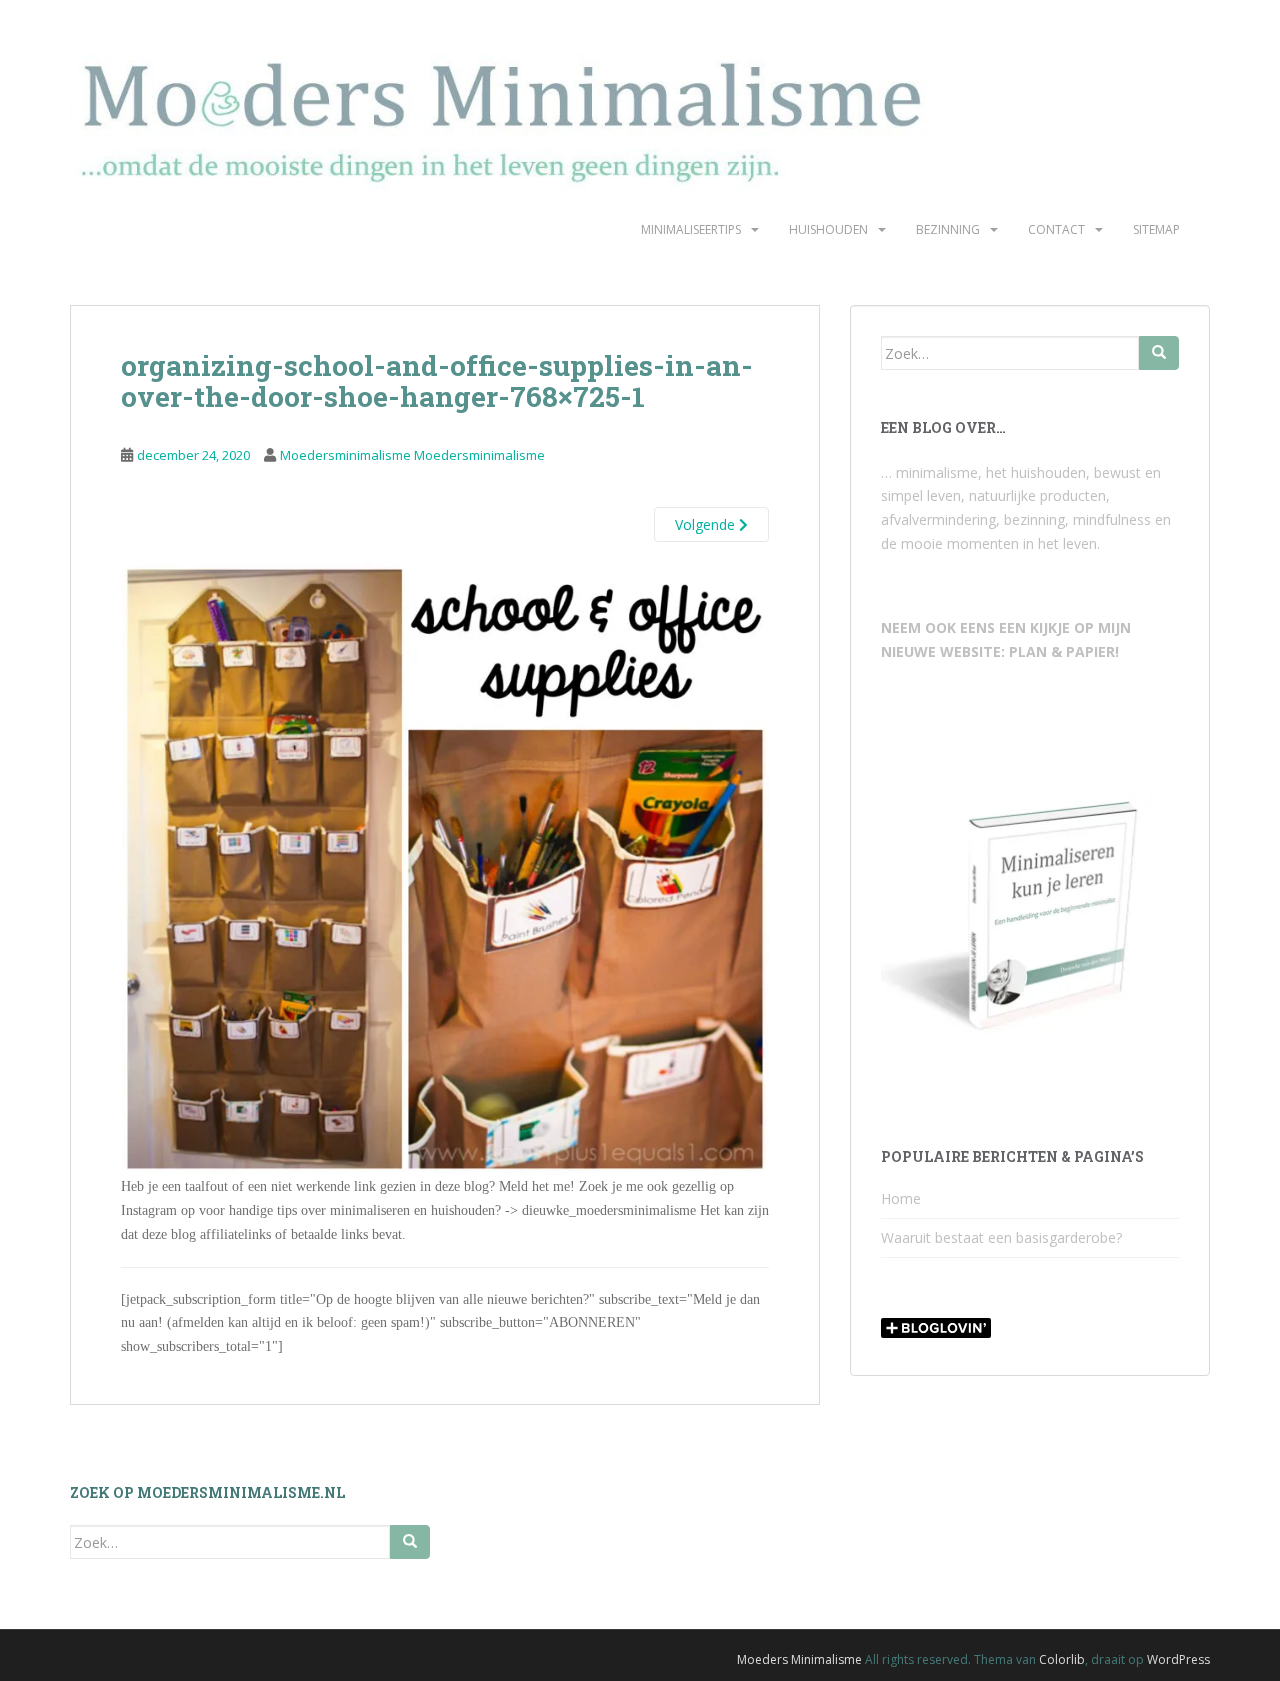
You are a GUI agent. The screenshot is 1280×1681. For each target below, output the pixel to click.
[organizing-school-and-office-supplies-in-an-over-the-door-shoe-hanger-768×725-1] (445, 868)
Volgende (707, 524)
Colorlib (1062, 1659)
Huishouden (828, 229)
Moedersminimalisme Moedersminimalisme (412, 455)
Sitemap (1156, 229)
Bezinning (948, 229)
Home (901, 1198)
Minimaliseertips (691, 229)
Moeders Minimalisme (799, 1659)
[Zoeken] (1159, 353)
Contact (1056, 229)
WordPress (1178, 1659)
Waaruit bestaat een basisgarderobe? (1001, 1237)
